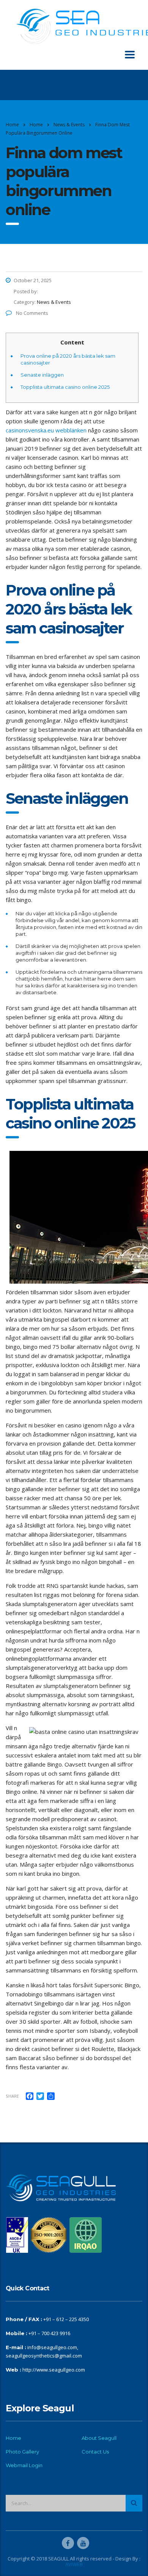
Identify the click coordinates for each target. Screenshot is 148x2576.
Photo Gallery (22, 2452)
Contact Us (95, 2452)
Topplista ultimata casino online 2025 (65, 387)
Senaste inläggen (42, 375)
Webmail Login (24, 2465)
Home (12, 125)
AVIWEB (74, 2564)
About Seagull (99, 2438)
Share (12, 2096)
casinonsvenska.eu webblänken (46, 430)
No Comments (31, 313)
